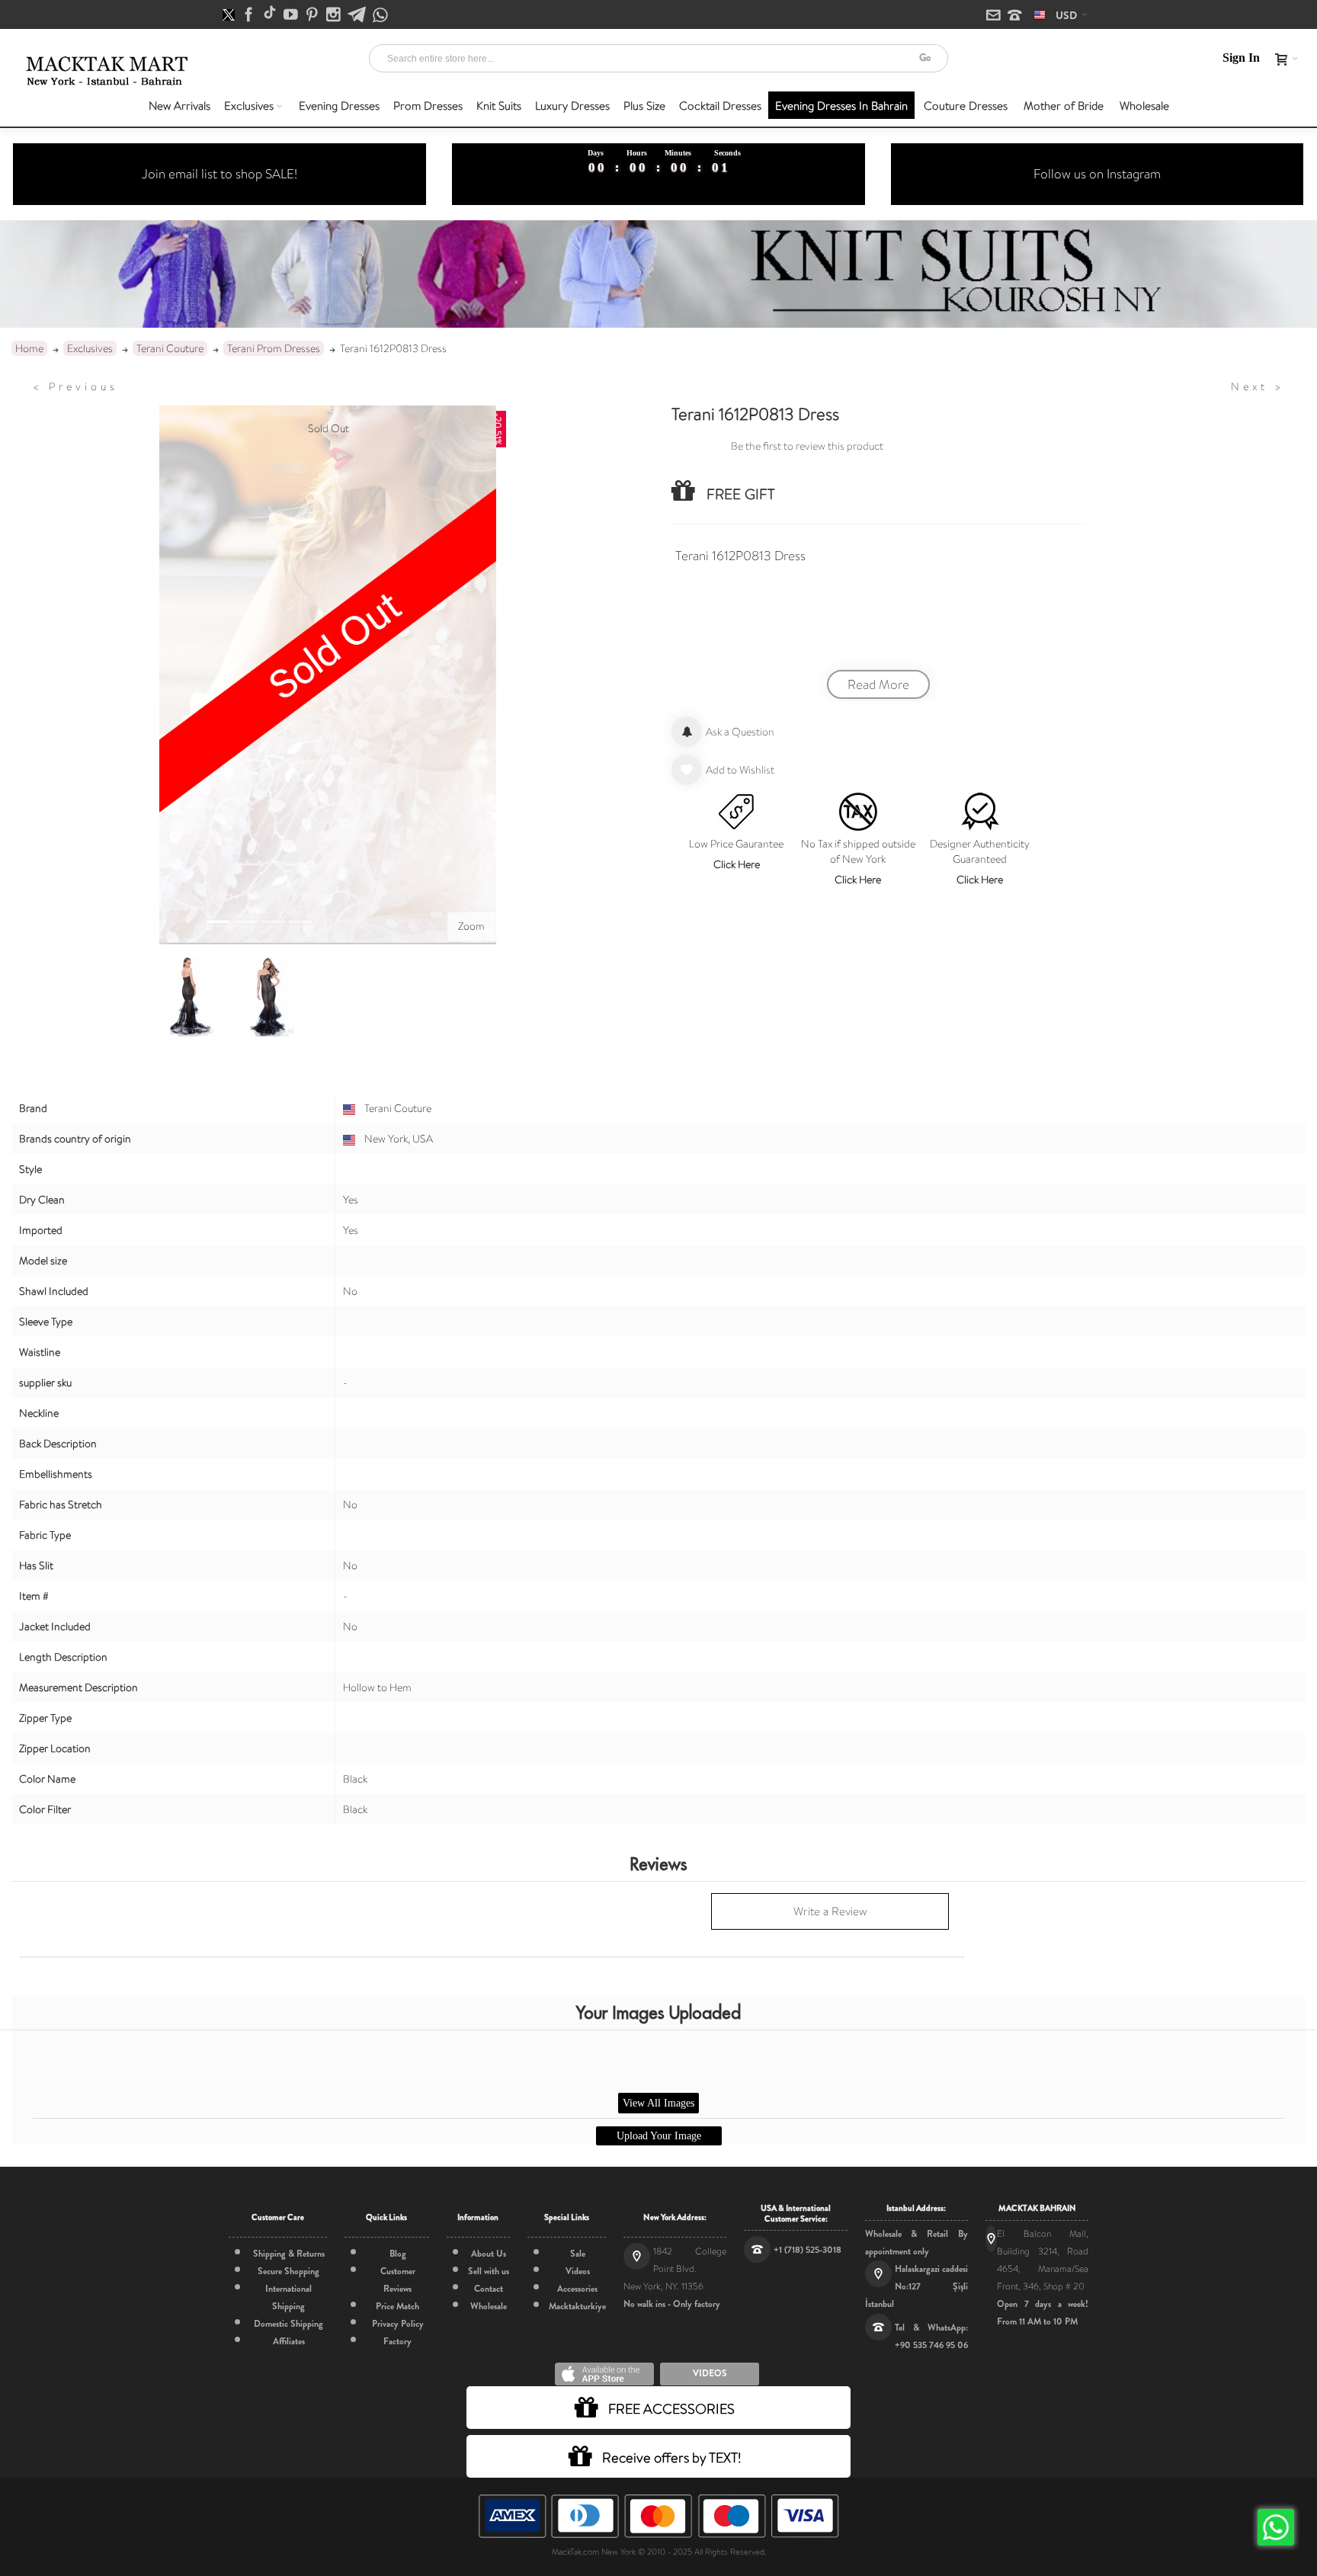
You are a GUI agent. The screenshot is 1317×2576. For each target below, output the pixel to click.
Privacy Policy (398, 2324)
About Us (489, 2254)
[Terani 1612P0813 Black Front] (269, 997)
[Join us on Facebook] (250, 15)
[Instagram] (335, 15)
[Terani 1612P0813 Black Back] (188, 997)
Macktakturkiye (577, 2306)
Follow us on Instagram (1097, 174)
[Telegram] (358, 15)
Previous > (75, 386)
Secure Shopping (288, 2271)
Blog (398, 2254)
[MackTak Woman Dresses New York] (104, 71)
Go (925, 58)
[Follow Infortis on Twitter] (230, 15)
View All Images (658, 2103)
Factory (397, 2341)
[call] (1015, 16)
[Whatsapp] (380, 16)
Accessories (577, 2289)
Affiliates (289, 2341)
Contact (489, 2289)
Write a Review (830, 1911)
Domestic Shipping (288, 2324)
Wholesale (489, 2306)
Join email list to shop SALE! (219, 174)
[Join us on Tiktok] (271, 15)
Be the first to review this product (807, 446)
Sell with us (489, 2271)
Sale (578, 2254)
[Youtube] (292, 15)
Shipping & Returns (289, 2254)
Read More (878, 684)
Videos (578, 2271)
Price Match (397, 2306)
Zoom (471, 926)
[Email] (995, 16)
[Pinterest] (313, 15)
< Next (1258, 386)
